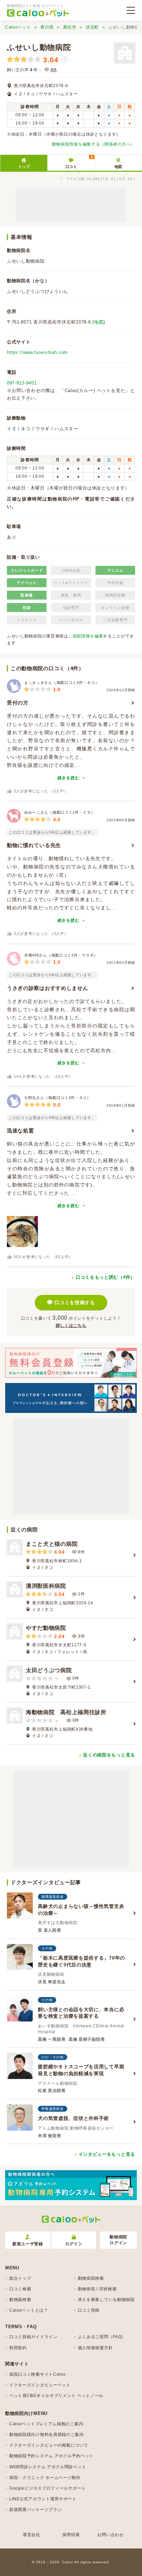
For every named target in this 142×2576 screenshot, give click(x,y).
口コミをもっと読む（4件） (105, 1277)
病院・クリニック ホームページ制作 (45, 2478)
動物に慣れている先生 (34, 845)
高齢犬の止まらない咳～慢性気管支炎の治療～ (81, 1910)
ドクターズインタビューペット (40, 2385)
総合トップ (20, 2278)
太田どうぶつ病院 (49, 1670)
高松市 (70, 27)
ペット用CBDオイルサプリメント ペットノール (56, 2396)
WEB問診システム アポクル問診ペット (48, 2467)
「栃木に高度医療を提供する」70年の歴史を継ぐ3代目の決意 (82, 1961)
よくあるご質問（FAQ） (102, 2337)
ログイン (74, 2244)
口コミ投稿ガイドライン (33, 2337)
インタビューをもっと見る (107, 2154)
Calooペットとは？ (29, 2310)
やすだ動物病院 (46, 1628)
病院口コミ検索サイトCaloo (38, 2374)
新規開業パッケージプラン (35, 2510)
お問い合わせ (110, 2535)
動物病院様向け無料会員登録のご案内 (47, 2435)
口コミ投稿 (89, 2310)
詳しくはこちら (71, 1326)
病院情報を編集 (88, 636)
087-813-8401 (22, 383)
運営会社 (32, 2535)
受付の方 (18, 703)
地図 (118, 167)
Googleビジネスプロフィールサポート (48, 2488)
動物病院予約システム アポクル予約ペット (52, 2456)
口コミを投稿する (75, 1302)
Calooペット (18, 27)
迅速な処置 (21, 1131)
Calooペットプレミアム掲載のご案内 (46, 2424)
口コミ (79, 162)
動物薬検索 (20, 2300)
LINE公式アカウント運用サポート (43, 2499)
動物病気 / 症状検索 (97, 2289)
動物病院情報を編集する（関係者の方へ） (94, 144)
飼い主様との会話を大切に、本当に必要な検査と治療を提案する (81, 2013)
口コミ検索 (20, 2289)
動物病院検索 (91, 2278)
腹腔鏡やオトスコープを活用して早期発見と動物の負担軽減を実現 (81, 2070)
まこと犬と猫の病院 (52, 1544)
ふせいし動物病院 (39, 47)
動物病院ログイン (118, 2240)
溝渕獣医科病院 (46, 1586)
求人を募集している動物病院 (106, 2300)
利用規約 (18, 2348)
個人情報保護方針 (95, 2348)
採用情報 (71, 2535)
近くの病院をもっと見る (109, 1755)
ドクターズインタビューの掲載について (49, 2445)
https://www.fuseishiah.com (37, 352)
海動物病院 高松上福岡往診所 (66, 1712)
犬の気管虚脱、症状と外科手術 (73, 2118)
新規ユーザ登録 (28, 2244)
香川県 (47, 27)
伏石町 (92, 27)
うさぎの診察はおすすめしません (48, 988)
